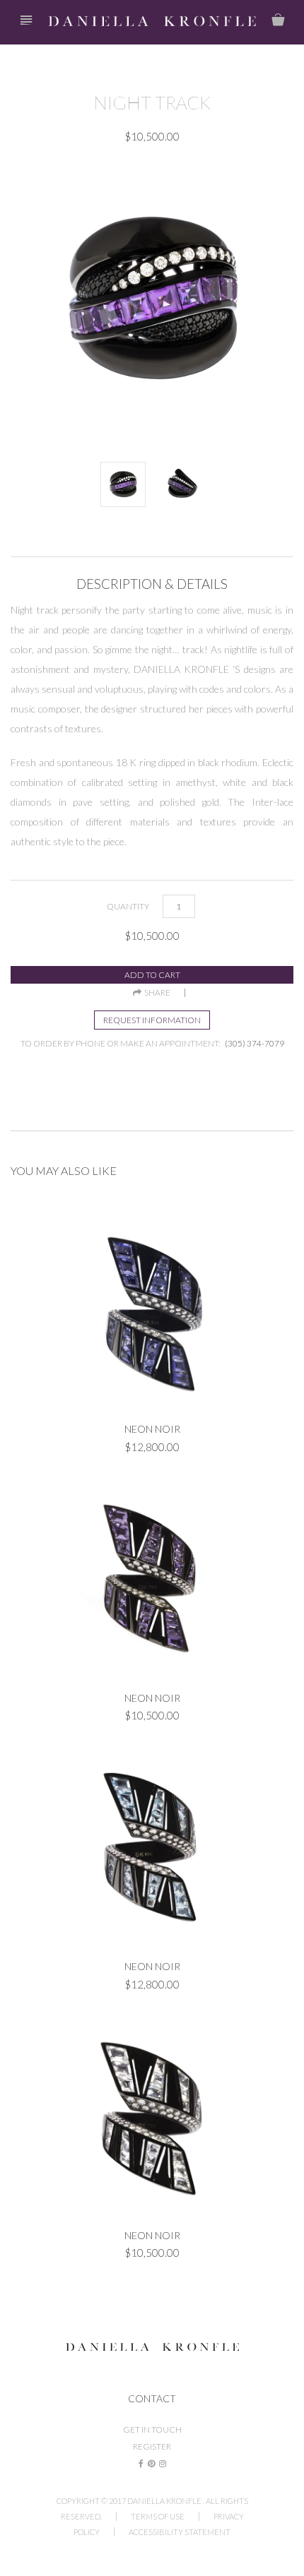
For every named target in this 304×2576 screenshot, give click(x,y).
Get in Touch (152, 2429)
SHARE (156, 993)
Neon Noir (152, 1429)
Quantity (128, 906)
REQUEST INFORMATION (152, 1020)
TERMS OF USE (158, 2516)
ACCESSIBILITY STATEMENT (180, 2532)
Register (152, 2446)
